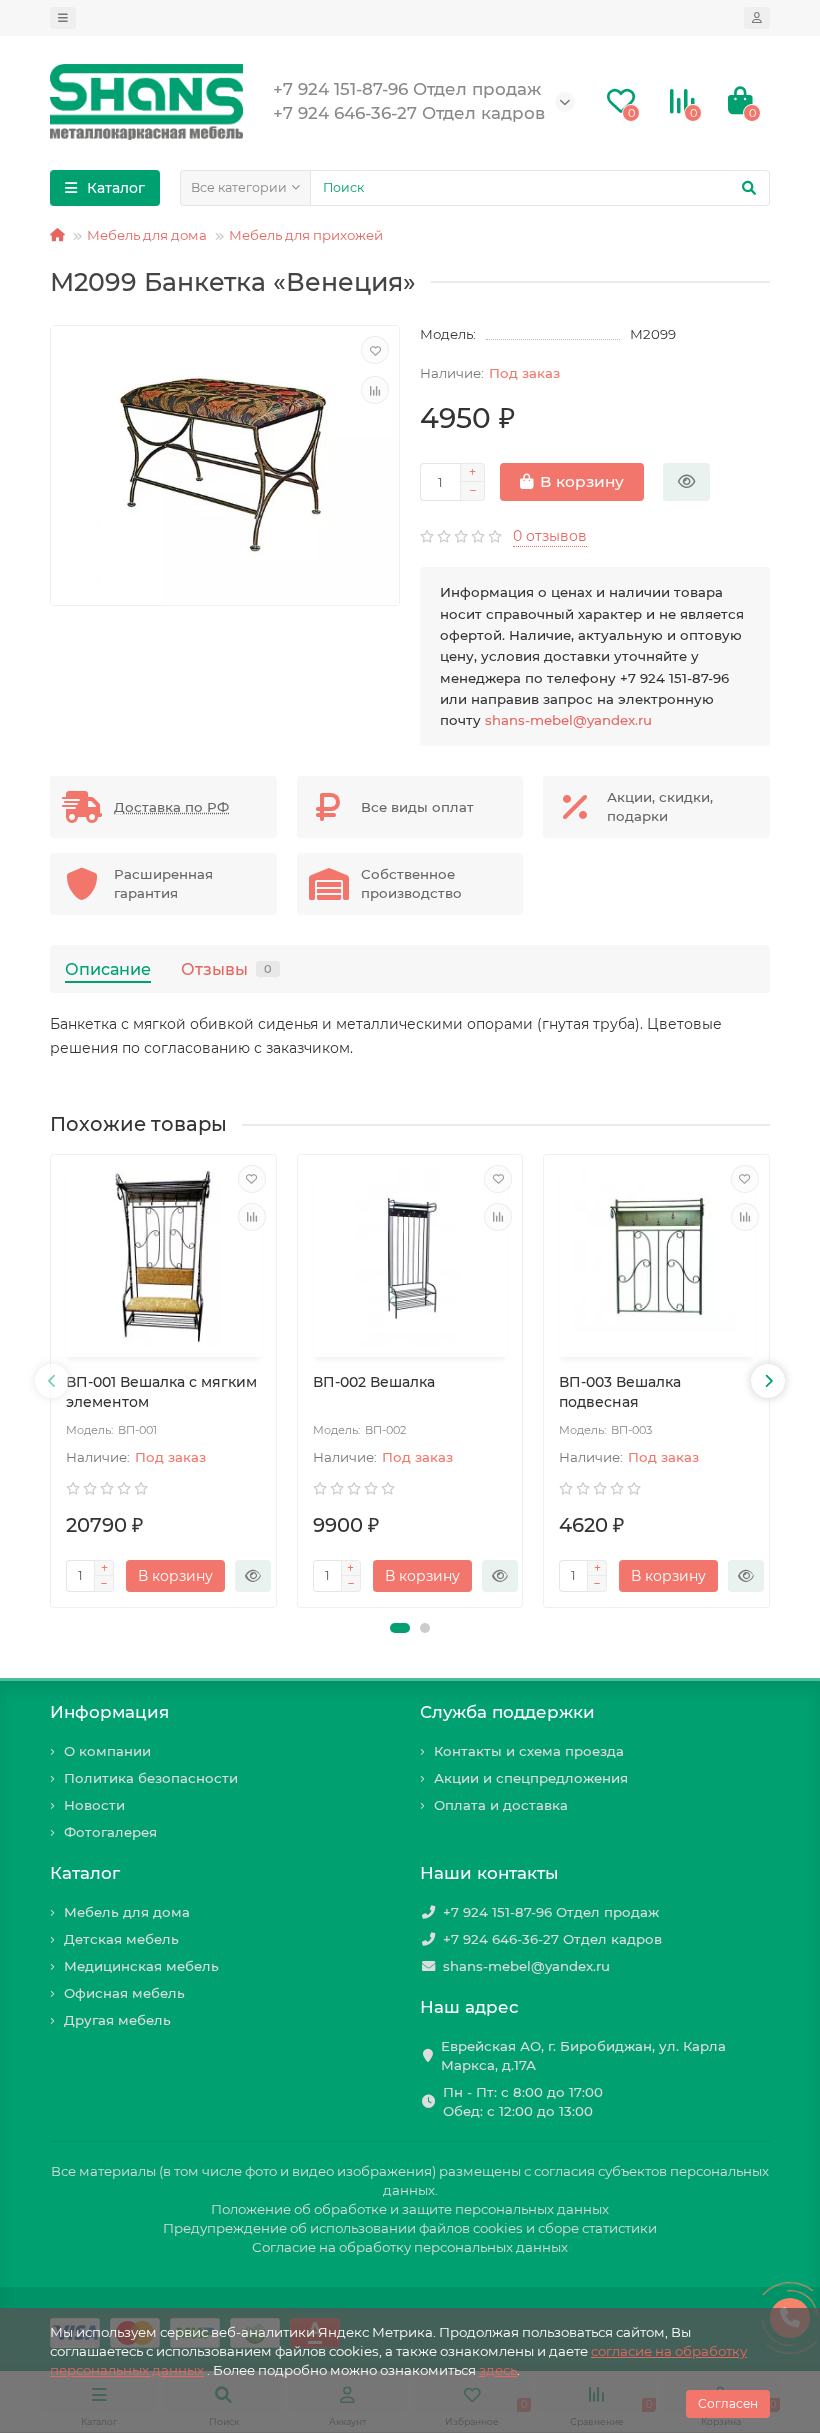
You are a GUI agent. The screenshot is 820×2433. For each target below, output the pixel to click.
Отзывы (226, 969)
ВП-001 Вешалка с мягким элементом (161, 1392)
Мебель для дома (147, 235)
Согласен (728, 2403)
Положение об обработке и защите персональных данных (410, 2209)
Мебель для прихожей (306, 235)
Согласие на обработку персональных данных (410, 2247)
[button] (400, 1628)
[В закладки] (375, 350)
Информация (109, 1712)
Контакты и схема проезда (529, 1751)
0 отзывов (550, 536)
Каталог (85, 1873)
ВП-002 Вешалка (374, 1382)
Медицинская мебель (141, 1966)
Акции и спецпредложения (531, 1778)
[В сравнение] (375, 390)
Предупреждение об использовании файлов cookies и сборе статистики (410, 2228)
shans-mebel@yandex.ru (568, 720)
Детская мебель (121, 1939)
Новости (94, 1805)
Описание (108, 969)
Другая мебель (117, 2020)
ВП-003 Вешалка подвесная (620, 1392)
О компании (107, 1751)
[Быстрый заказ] (686, 482)
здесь (498, 2370)
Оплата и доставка (501, 1805)
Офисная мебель (124, 1993)
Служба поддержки (507, 1712)
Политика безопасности (151, 1778)
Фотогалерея (110, 1832)
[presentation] (52, 1381)
